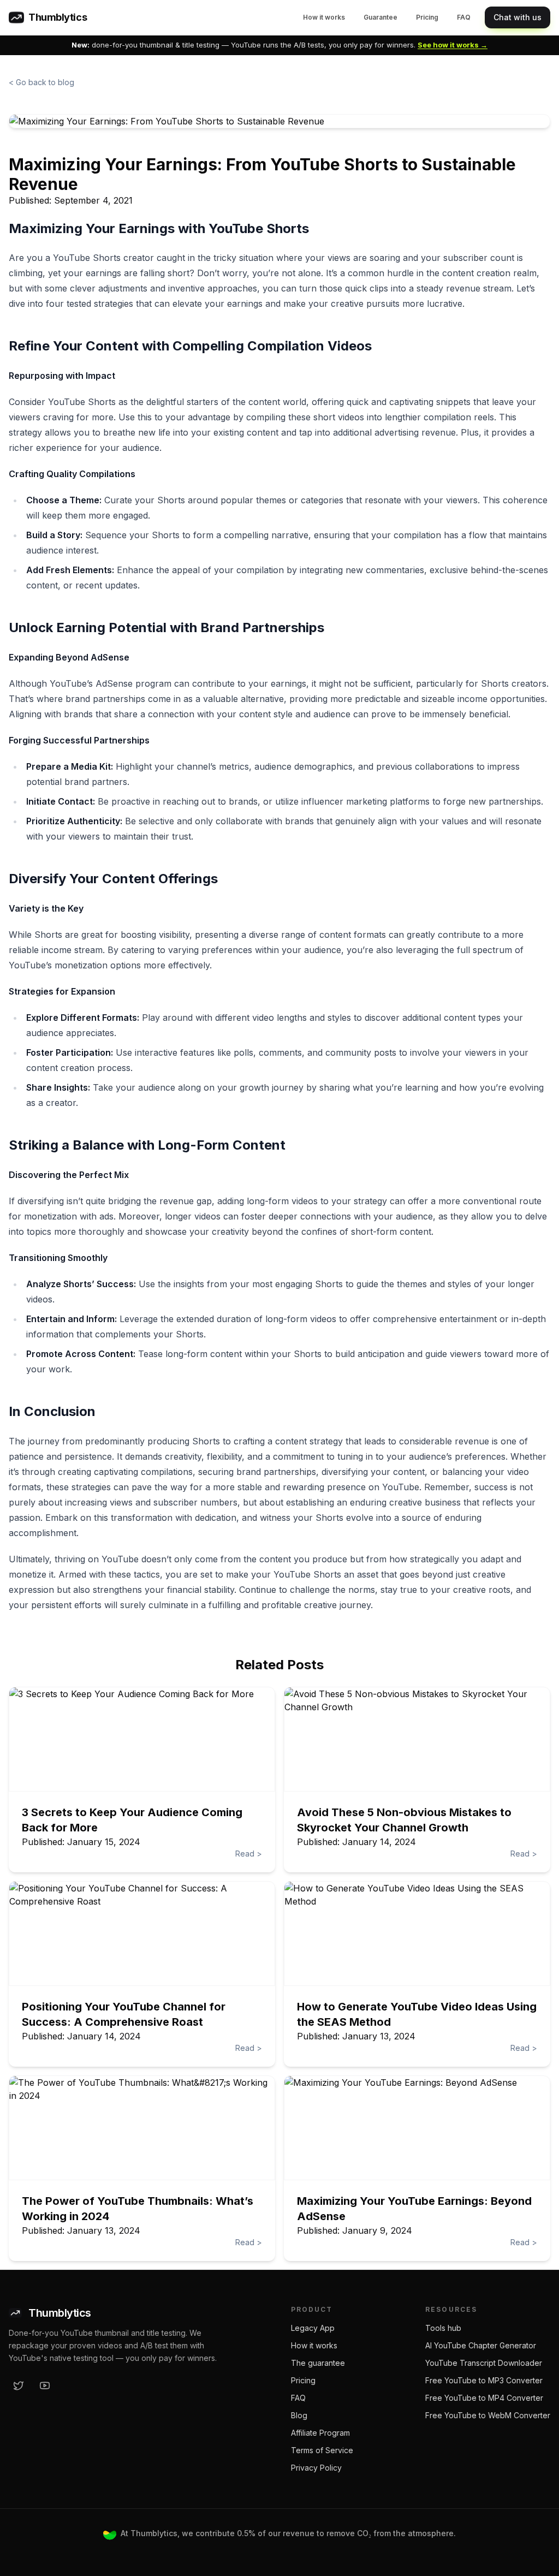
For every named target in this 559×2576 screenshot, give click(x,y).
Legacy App (313, 2328)
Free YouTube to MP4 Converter (484, 2398)
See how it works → (453, 45)
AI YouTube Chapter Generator (481, 2345)
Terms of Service (322, 2450)
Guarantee (380, 17)
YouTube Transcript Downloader (484, 2363)
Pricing (427, 17)
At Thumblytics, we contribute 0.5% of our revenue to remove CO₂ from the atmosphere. (288, 2533)
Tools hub (443, 2328)
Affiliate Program (320, 2433)
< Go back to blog (41, 82)
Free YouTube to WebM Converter (488, 2415)
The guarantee (318, 2363)
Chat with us (518, 17)
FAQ (464, 17)
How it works (324, 17)
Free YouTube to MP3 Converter (484, 2380)
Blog (299, 2415)
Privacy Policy (316, 2468)
